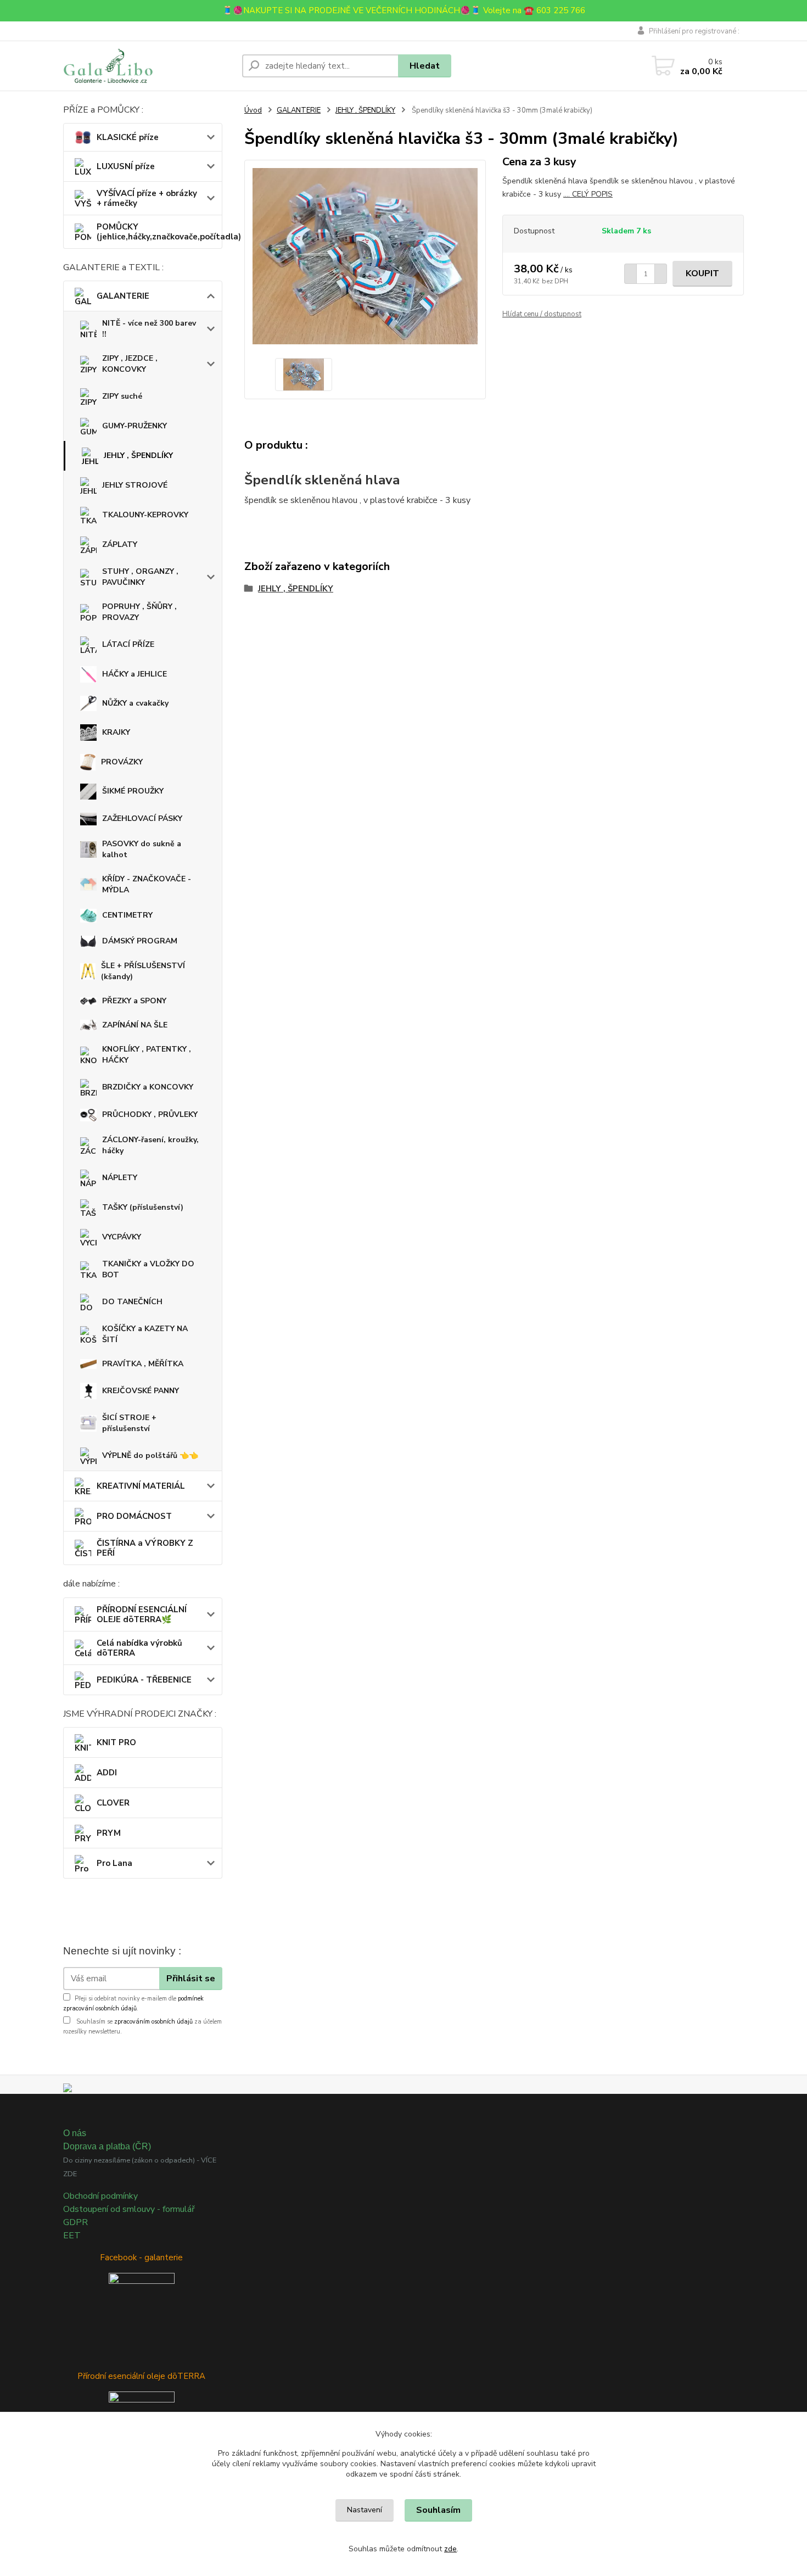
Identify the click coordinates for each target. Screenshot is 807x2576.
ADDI (107, 1773)
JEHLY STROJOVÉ (135, 485)
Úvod (253, 110)
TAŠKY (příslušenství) (143, 1207)
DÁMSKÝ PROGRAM (140, 941)
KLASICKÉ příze (128, 137)
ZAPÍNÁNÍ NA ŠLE (135, 1025)
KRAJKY (116, 732)
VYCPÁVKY (122, 1237)
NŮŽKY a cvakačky (135, 703)
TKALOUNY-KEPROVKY (145, 515)
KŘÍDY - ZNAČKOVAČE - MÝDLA (147, 884)
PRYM (109, 1833)
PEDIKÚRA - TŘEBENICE (144, 1680)
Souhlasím (438, 2510)
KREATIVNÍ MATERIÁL (141, 1486)
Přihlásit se (191, 1979)
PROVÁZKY (122, 762)
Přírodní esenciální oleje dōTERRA (141, 2376)
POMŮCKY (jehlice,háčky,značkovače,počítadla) (159, 232)
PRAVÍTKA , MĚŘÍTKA (143, 1364)
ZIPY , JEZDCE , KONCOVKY (130, 364)
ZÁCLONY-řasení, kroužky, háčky (150, 1145)
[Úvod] (148, 66)
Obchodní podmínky (100, 2196)
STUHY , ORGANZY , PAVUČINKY (140, 577)
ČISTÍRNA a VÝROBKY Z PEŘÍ (145, 1548)
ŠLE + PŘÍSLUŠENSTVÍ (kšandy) (143, 971)
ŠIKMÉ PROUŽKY (133, 791)
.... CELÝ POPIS (588, 194)
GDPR (75, 2222)
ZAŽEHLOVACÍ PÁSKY (142, 818)
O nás (75, 2133)
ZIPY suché (122, 396)
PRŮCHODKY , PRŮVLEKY (150, 1114)
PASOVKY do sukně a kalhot (142, 849)
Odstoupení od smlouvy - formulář (129, 2209)
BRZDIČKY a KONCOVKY (148, 1087)
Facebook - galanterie (141, 2258)
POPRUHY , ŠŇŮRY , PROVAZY (139, 612)
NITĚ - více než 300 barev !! (149, 329)
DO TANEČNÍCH (132, 1302)
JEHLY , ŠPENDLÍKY (138, 456)
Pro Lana (114, 1863)
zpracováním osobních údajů (153, 2022)
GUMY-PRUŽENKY (134, 426)
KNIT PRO (116, 1742)
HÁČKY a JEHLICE (134, 674)
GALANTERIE (123, 296)
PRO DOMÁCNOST (134, 1516)
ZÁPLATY (120, 544)
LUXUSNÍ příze (126, 166)
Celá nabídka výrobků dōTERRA (139, 1648)
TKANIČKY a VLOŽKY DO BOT (148, 1269)
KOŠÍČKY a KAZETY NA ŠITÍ (145, 1334)
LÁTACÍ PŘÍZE (128, 644)
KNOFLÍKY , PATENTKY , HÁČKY (147, 1055)
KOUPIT (702, 273)
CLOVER (113, 1803)
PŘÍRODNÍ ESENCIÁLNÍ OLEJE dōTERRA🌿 (142, 1614)
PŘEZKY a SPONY (134, 1001)
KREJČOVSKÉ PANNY (141, 1391)
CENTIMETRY (127, 915)
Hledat (425, 66)
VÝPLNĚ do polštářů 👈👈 (150, 1455)
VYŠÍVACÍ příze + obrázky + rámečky (147, 198)
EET (72, 2236)
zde (450, 2549)
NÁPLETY (120, 1178)
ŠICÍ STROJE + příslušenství (129, 1423)
